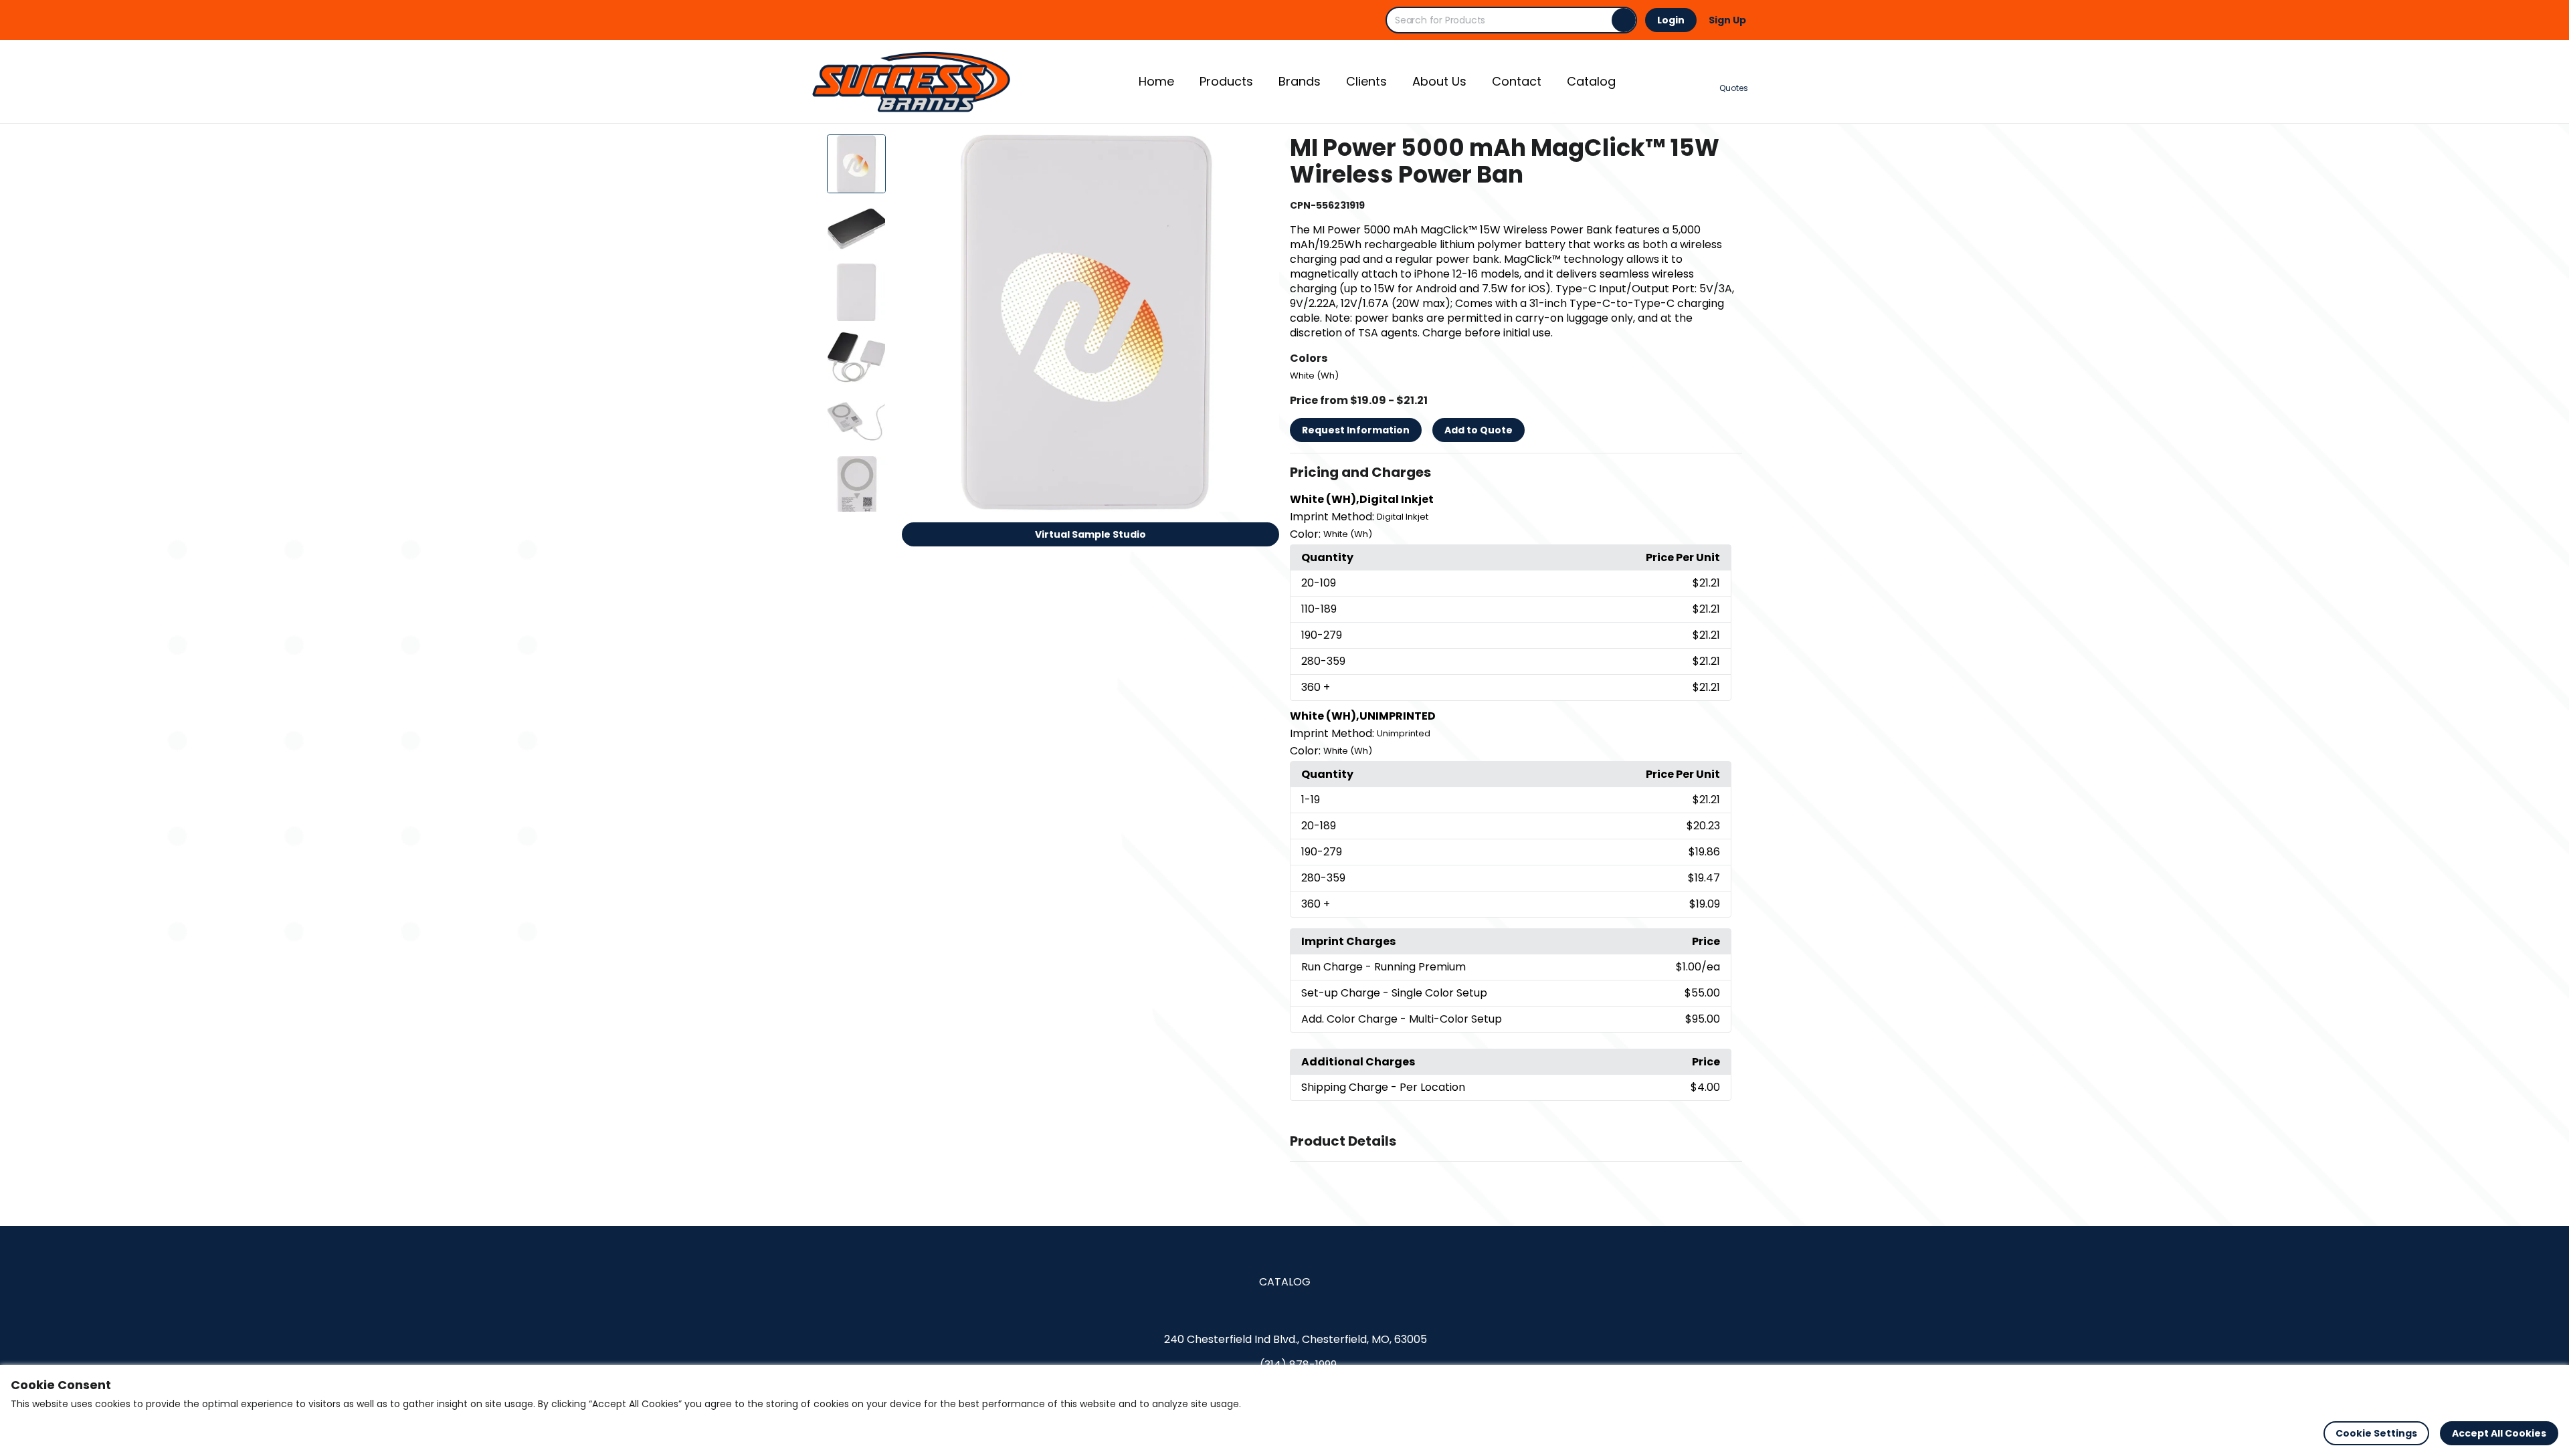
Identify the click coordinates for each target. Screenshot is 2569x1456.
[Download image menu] (1262, 152)
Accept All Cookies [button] (2499, 1433)
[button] (1516, 473)
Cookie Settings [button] (2376, 1433)
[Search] (1624, 20)
